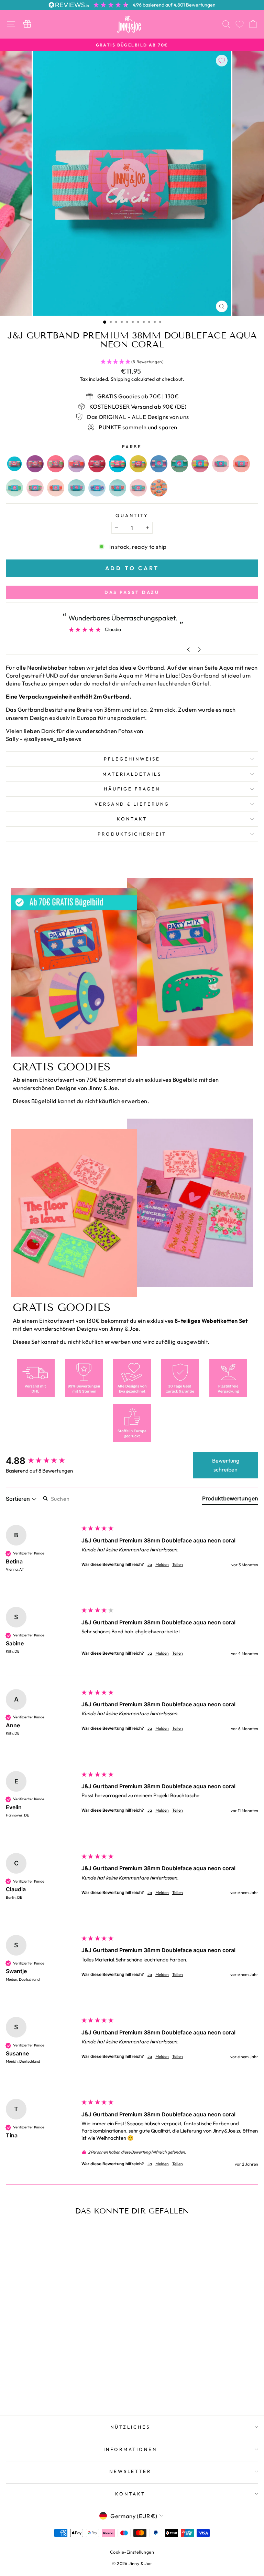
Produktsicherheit (132, 834)
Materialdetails (132, 774)
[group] (42, 1461)
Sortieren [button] (19, 1499)
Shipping (120, 379)
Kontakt (132, 819)
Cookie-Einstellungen (132, 2552)
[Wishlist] (240, 24)
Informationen (130, 2449)
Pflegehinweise (132, 759)
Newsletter (130, 2471)
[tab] (230, 1500)
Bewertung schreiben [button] (226, 1465)
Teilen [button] (178, 1564)
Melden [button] (162, 1564)
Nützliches (130, 2427)
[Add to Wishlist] (222, 61)
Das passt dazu (132, 592)
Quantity (132, 515)
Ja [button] (150, 1564)
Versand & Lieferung (132, 804)
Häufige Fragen (132, 789)
